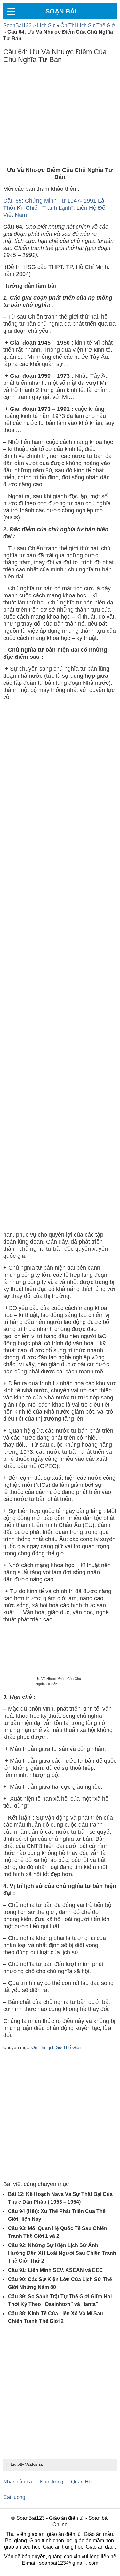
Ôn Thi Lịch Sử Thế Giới (88, 26)
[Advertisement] (60, 117)
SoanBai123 (17, 26)
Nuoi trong (52, 2482)
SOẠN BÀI (61, 11)
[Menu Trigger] (11, 11)
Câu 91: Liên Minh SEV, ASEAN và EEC (56, 2270)
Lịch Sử (46, 26)
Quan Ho (81, 2482)
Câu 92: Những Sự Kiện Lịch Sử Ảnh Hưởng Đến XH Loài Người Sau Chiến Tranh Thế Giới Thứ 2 (62, 2253)
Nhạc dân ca (18, 2482)
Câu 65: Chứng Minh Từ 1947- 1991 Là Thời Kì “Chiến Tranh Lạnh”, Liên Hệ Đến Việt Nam (56, 208)
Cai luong (14, 2497)
